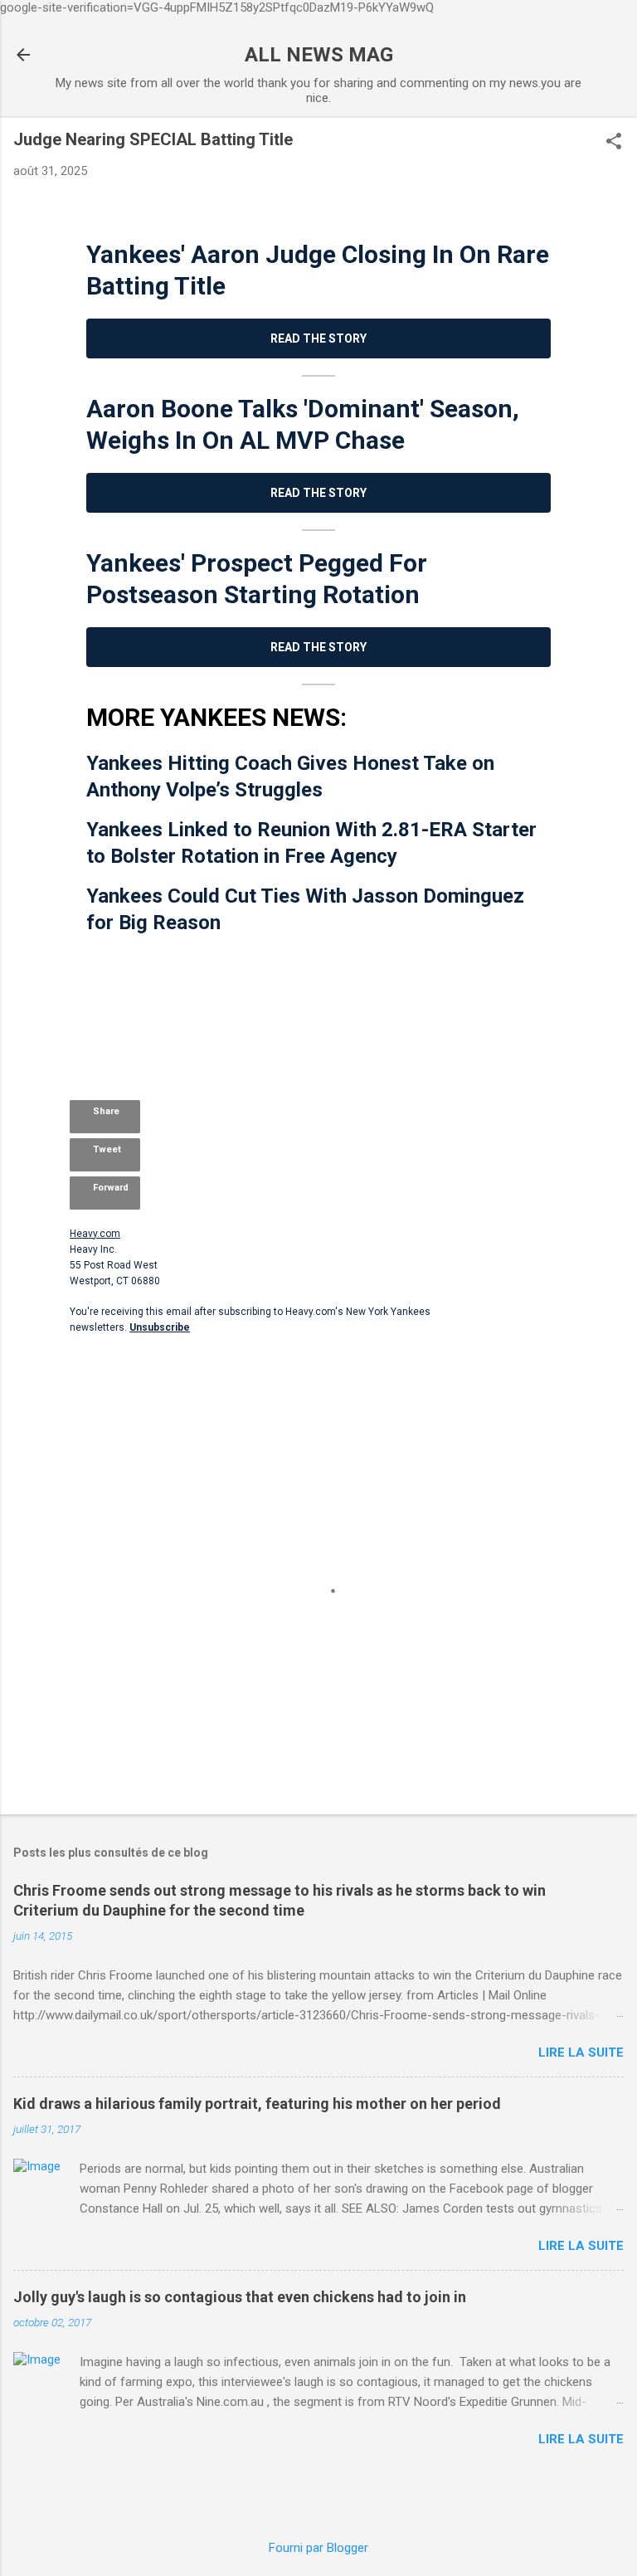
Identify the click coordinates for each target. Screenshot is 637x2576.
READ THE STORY (318, 338)
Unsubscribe (98, 1356)
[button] (614, 143)
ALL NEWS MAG (319, 55)
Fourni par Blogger (318, 2548)
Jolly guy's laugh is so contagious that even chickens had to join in (240, 2297)
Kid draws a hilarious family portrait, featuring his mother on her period (257, 2104)
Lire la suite (581, 2053)
